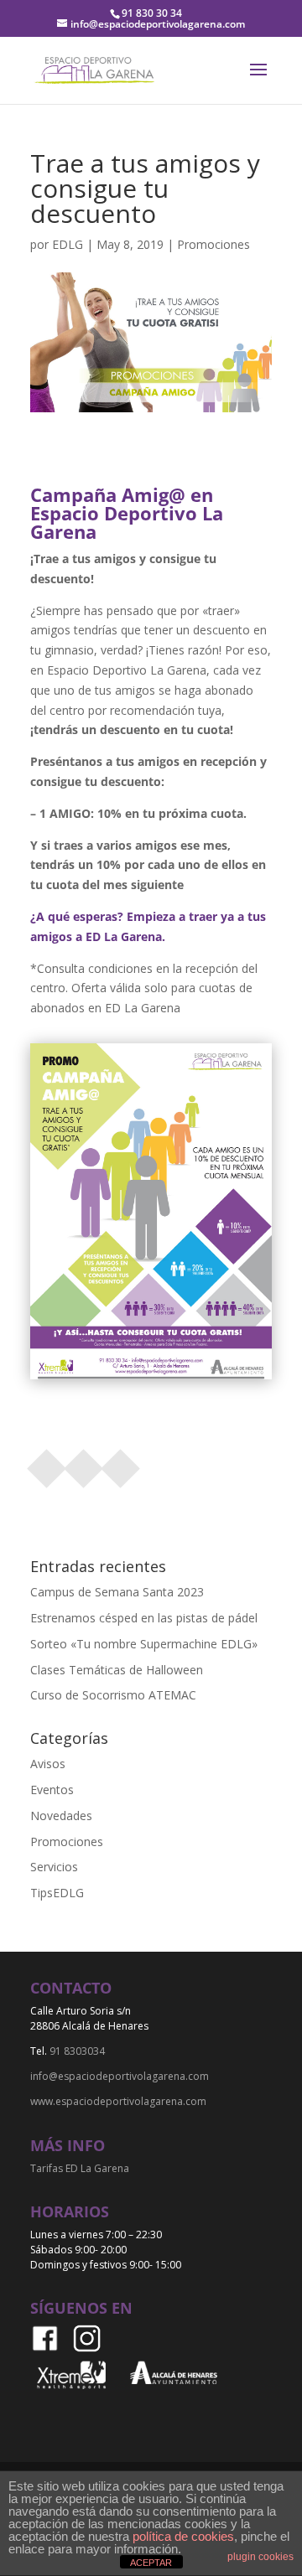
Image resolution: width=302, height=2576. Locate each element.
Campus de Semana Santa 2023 (117, 1592)
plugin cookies (260, 2557)
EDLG (68, 244)
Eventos (52, 1790)
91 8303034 (77, 2051)
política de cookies (183, 2536)
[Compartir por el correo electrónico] (121, 1463)
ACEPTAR (151, 2563)
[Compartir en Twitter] (84, 1463)
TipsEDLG (57, 1893)
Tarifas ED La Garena (80, 2168)
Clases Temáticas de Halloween (117, 1670)
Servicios (54, 1867)
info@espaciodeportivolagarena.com (120, 2076)
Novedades (61, 1816)
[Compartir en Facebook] (47, 1463)
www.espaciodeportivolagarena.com (118, 2101)
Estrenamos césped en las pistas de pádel (144, 1618)
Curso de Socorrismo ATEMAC (113, 1695)
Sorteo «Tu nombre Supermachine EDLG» (144, 1644)
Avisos (48, 1764)
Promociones (213, 244)
